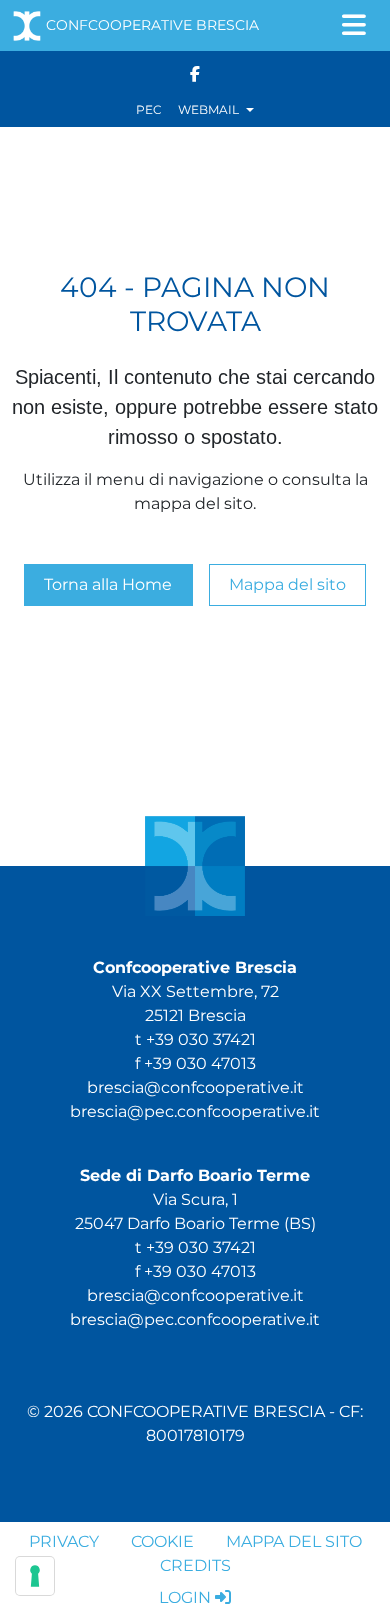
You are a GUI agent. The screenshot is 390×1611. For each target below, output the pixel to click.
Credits (195, 1565)
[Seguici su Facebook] (195, 73)
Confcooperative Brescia (152, 25)
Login (185, 1597)
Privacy (64, 1541)
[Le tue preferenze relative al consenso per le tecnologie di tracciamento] (35, 1576)
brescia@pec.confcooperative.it (195, 1111)
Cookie (162, 1541)
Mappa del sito (287, 584)
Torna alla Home (108, 584)
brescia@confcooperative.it (195, 1087)
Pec (149, 109)
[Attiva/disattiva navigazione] (354, 25)
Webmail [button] (210, 109)
